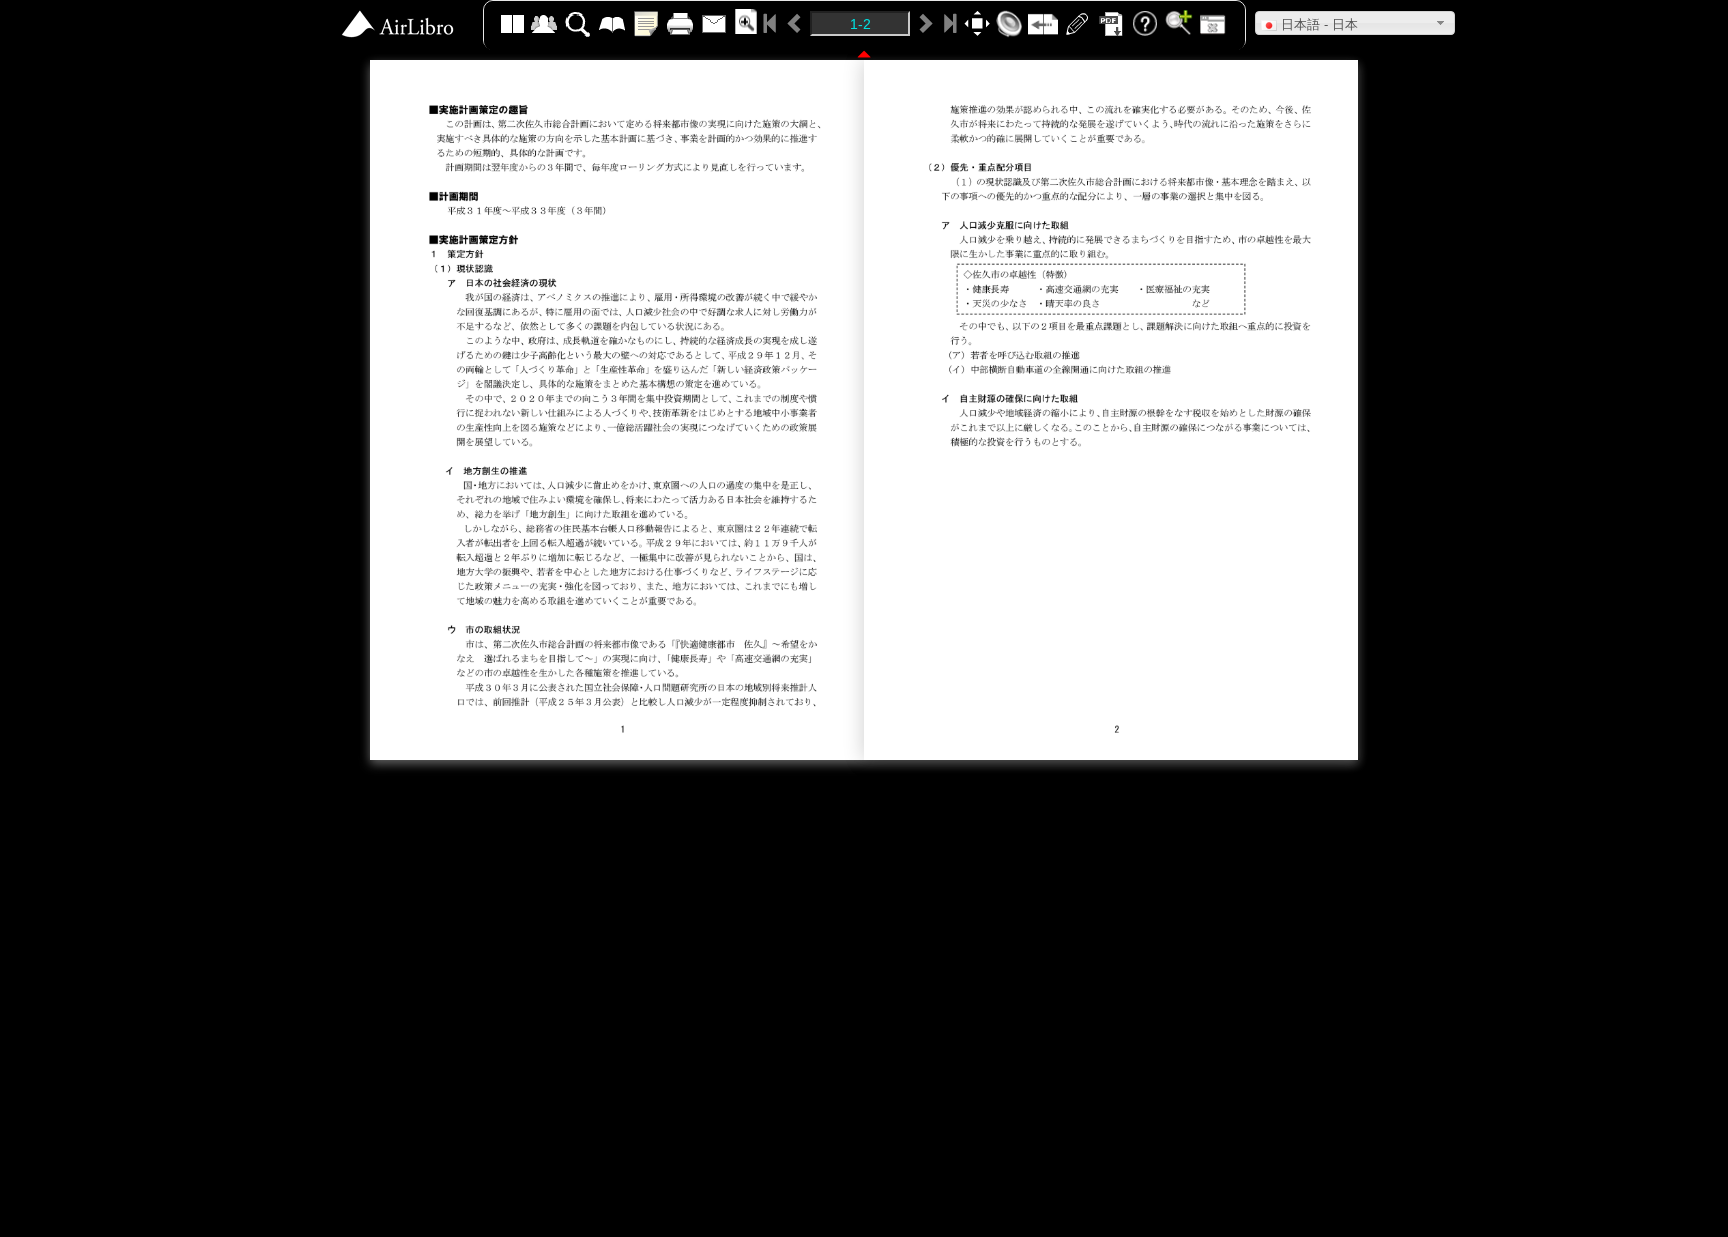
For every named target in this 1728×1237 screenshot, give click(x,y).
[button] (1355, 23)
